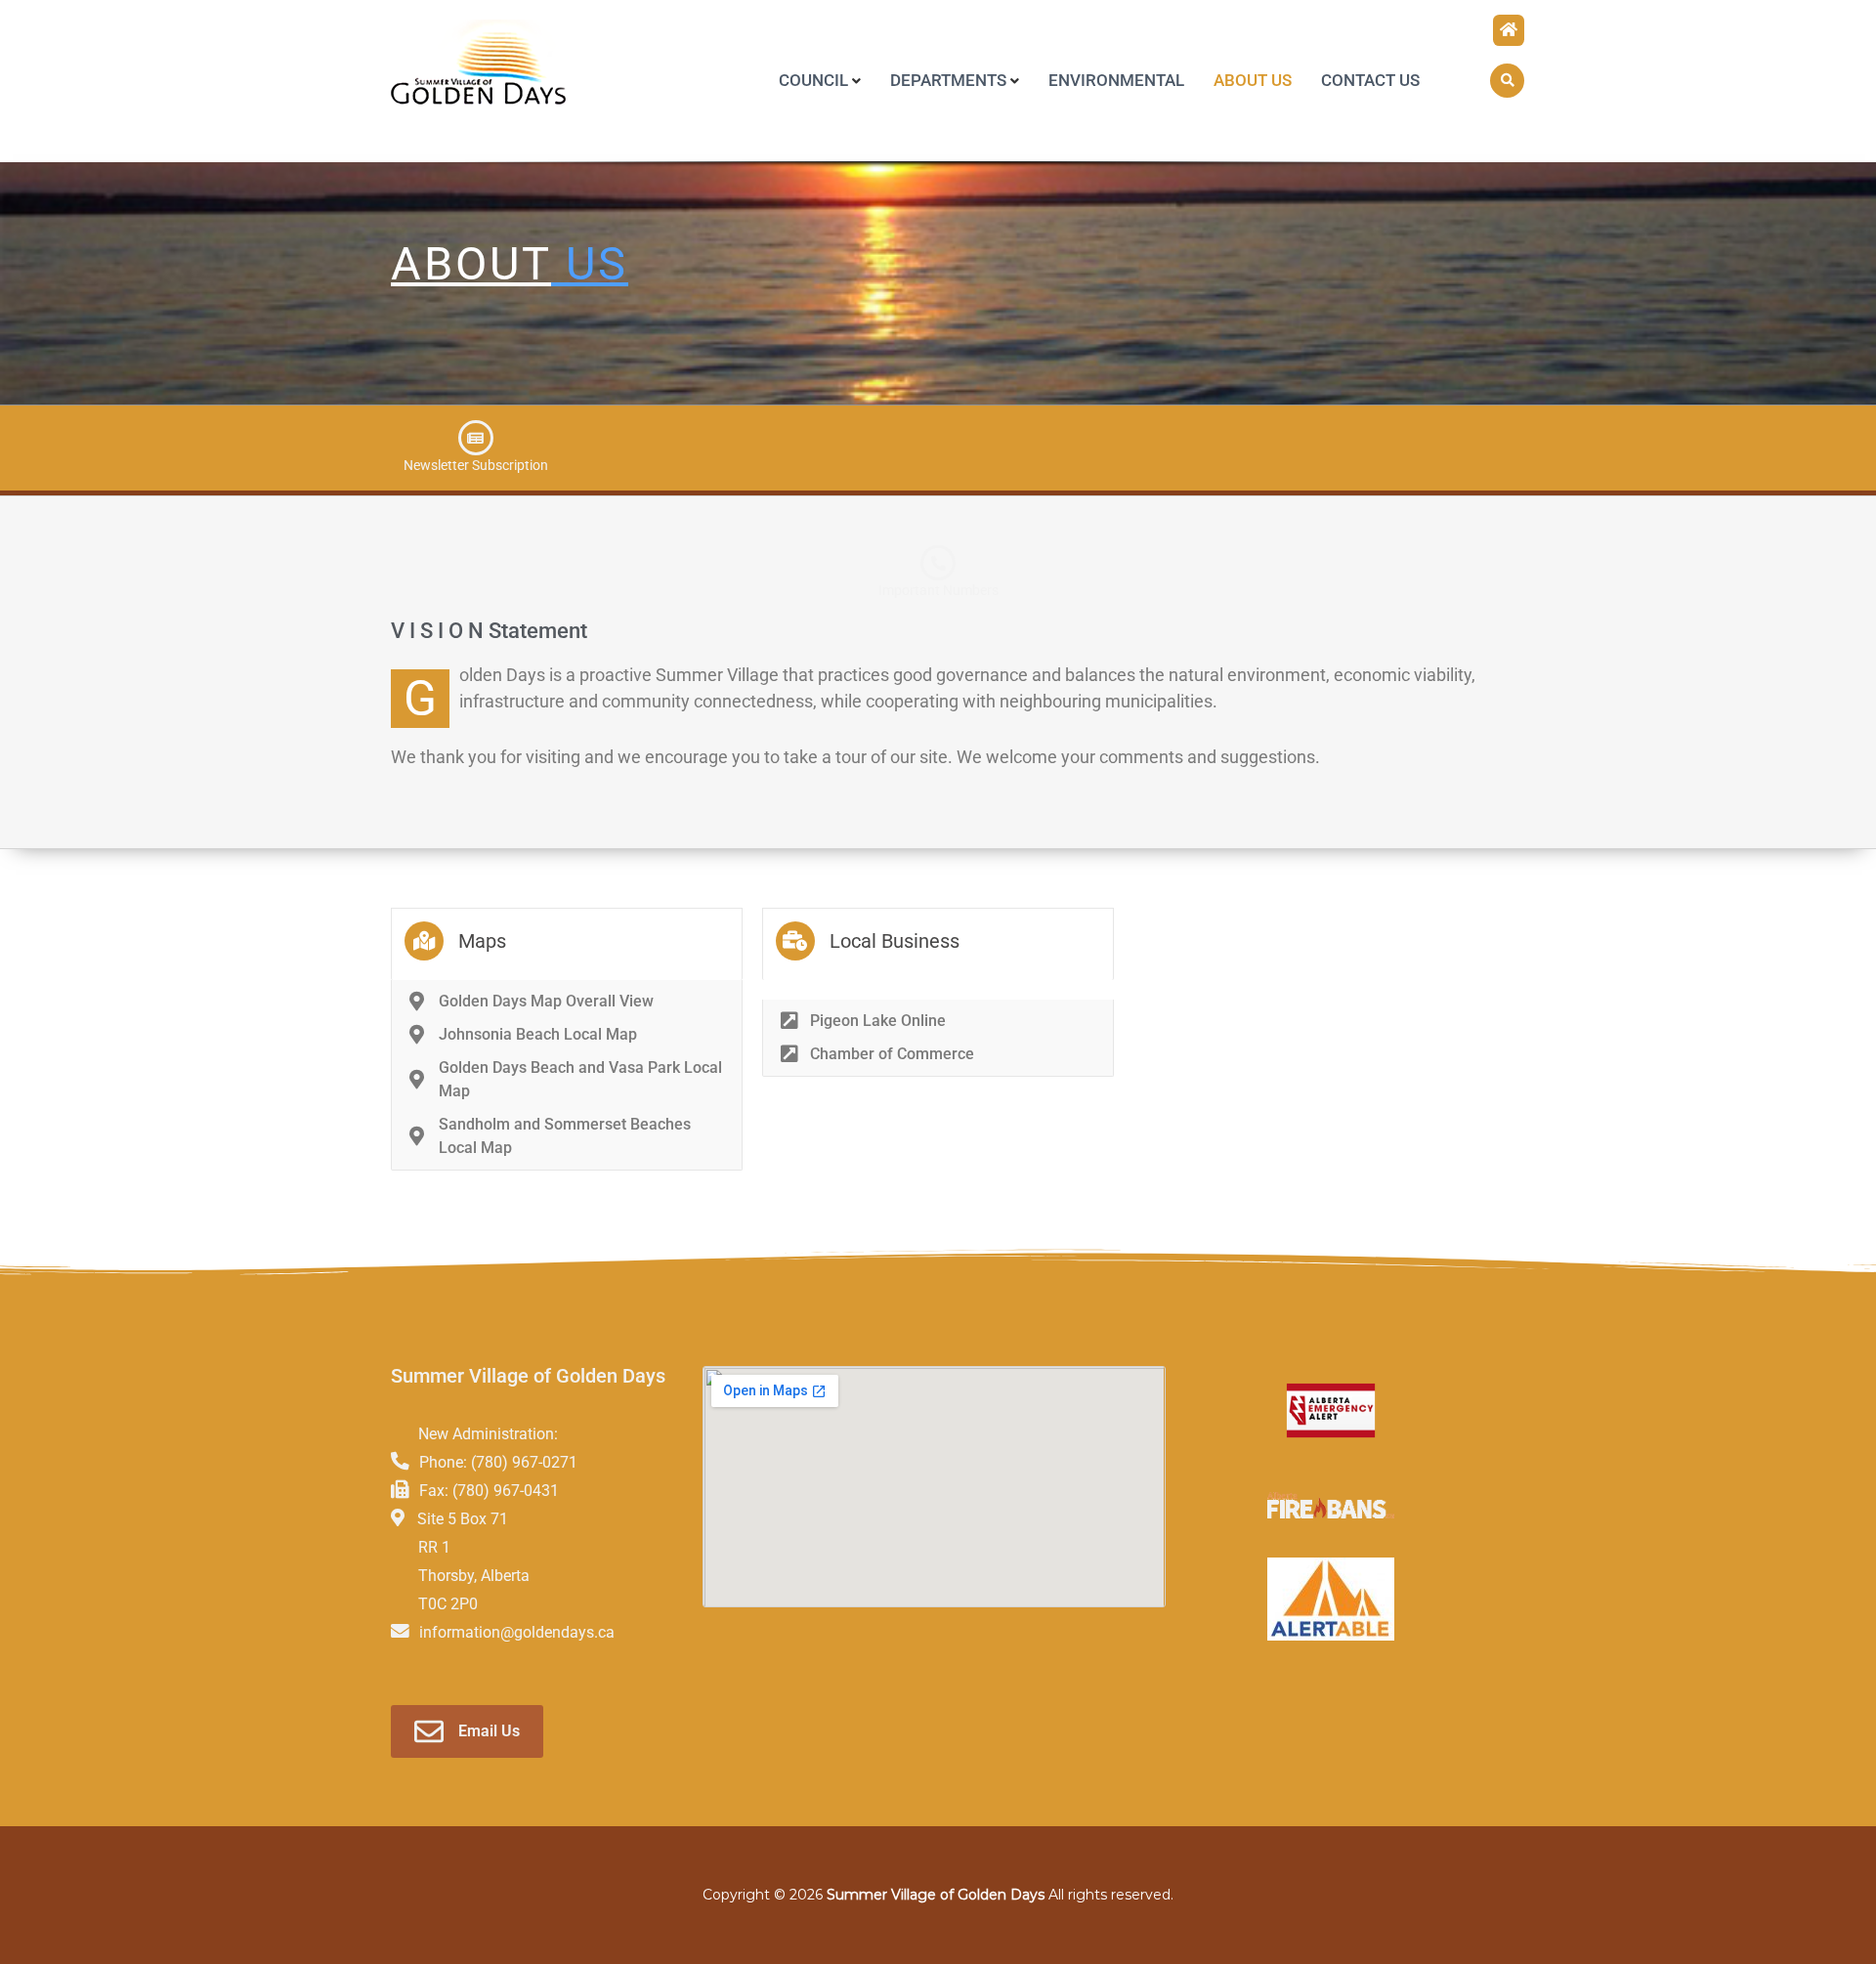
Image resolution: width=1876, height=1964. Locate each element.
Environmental (1116, 80)
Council (813, 80)
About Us (1253, 80)
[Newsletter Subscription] (476, 438)
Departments (948, 80)
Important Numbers (938, 590)
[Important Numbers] (938, 563)
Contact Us (1370, 80)
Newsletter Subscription (476, 465)
